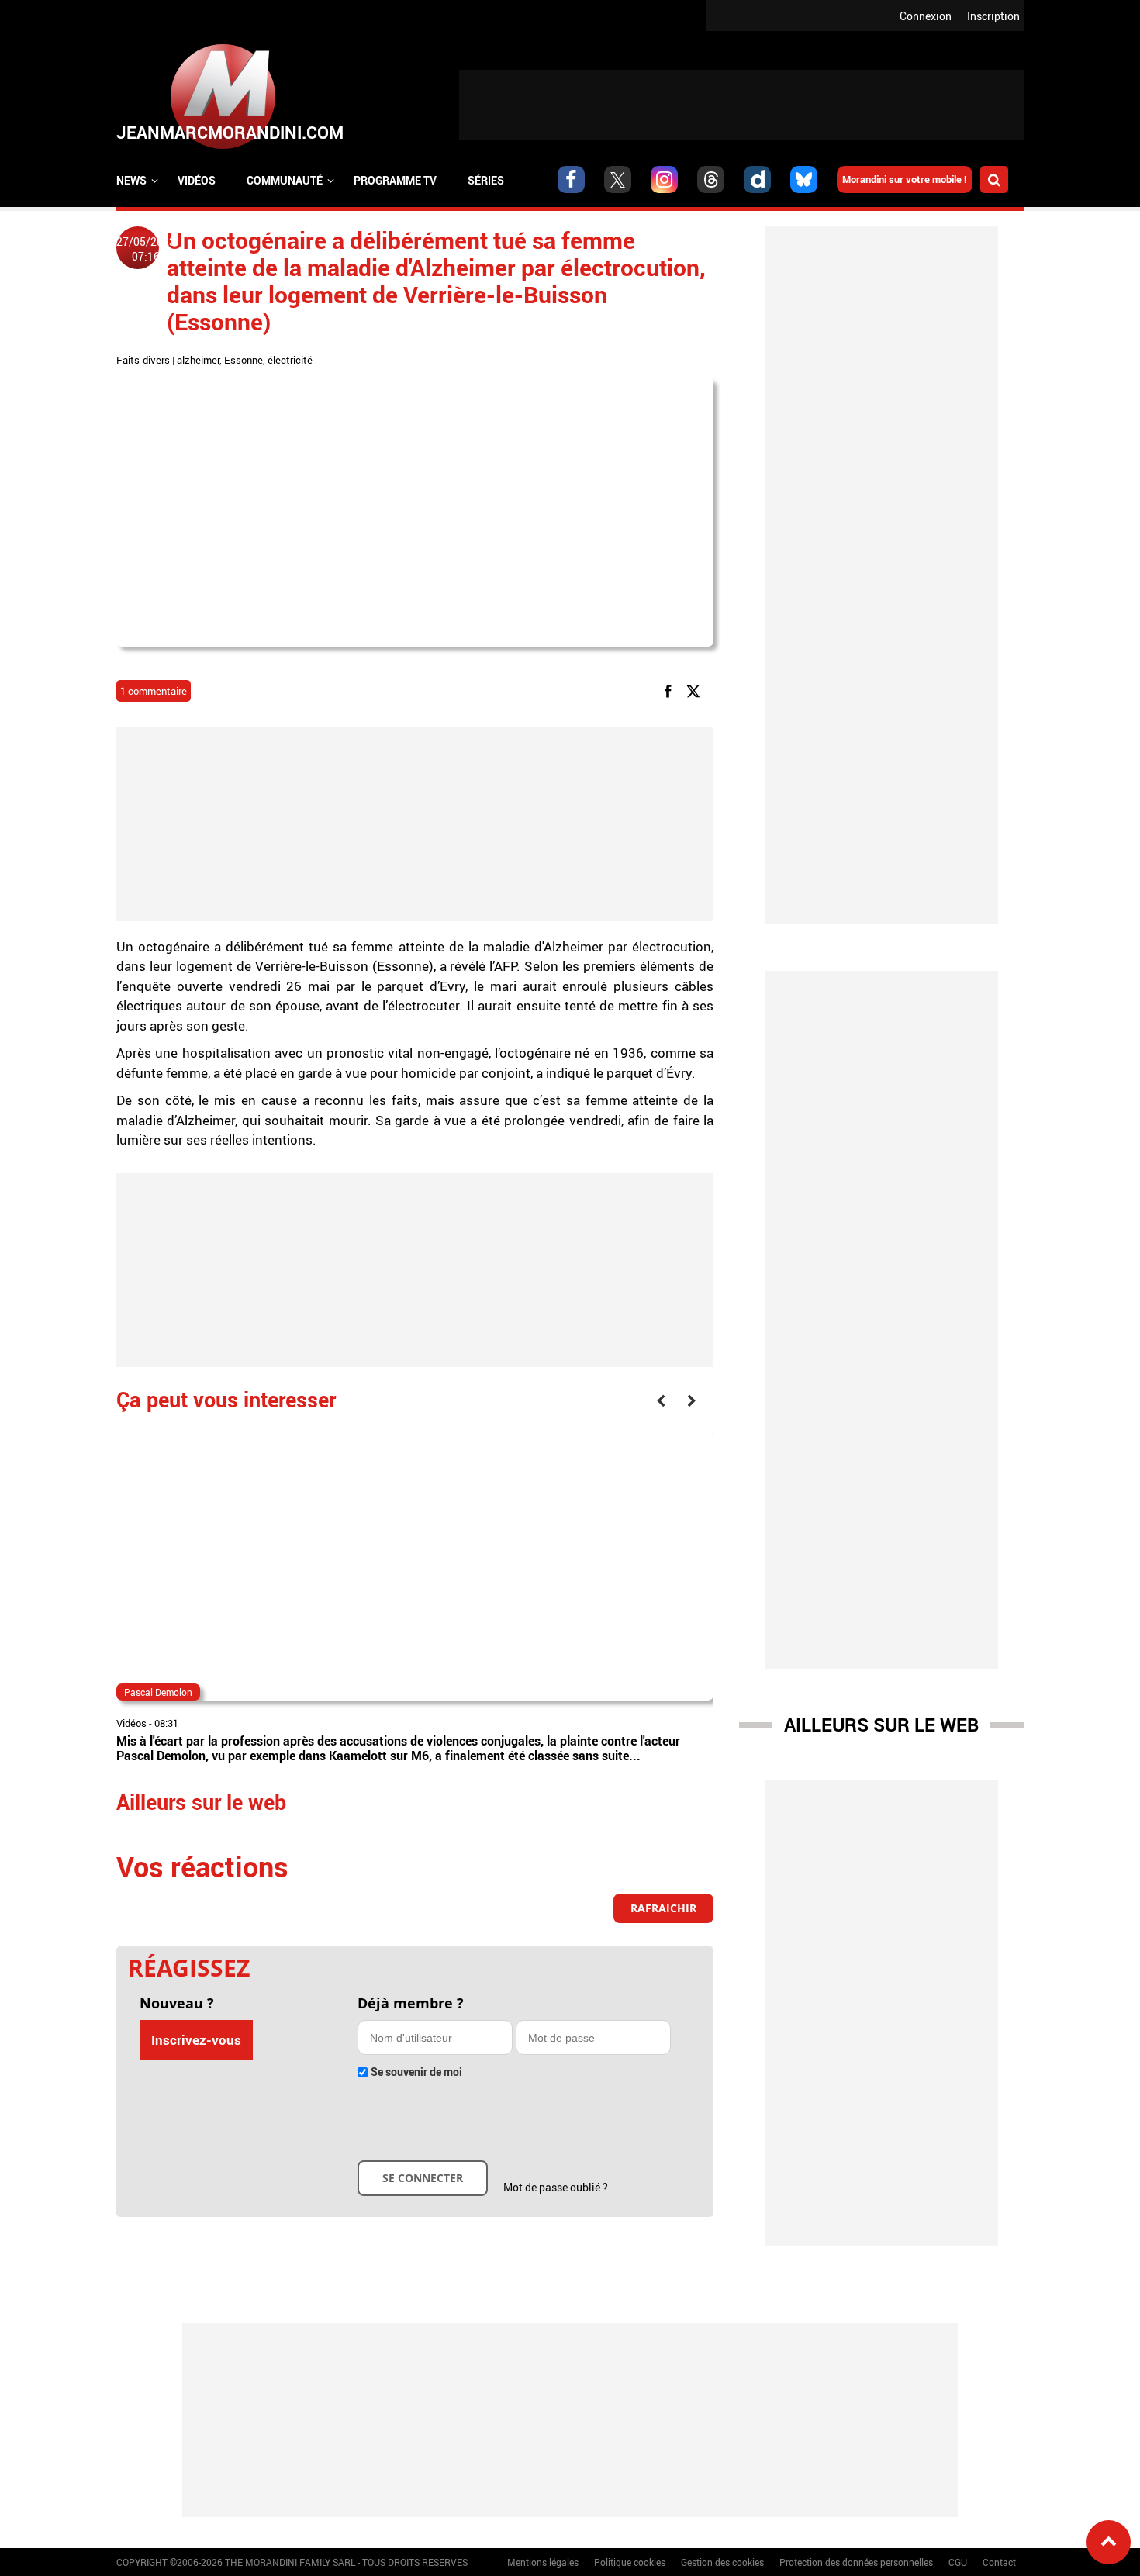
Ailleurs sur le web (881, 1725)
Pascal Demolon (158, 1692)
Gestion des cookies (722, 2562)
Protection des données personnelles (856, 2562)
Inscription (993, 16)
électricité (290, 360)
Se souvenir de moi (416, 2072)
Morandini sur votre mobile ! (905, 179)
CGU (958, 2562)
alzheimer (198, 360)
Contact (999, 2562)
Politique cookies (630, 2562)
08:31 (166, 1723)
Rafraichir (663, 1908)
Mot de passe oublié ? (556, 2187)
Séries (486, 180)
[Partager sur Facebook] (671, 691)
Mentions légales (543, 2562)
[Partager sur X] (696, 691)
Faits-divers (143, 360)
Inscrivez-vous (196, 2040)
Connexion (926, 16)
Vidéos (197, 180)
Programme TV (395, 180)
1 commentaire (154, 691)
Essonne (244, 360)
